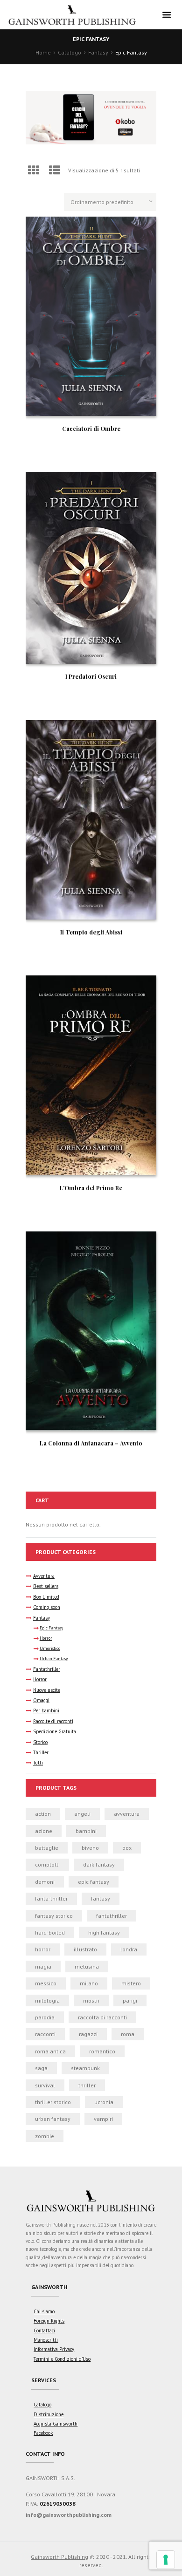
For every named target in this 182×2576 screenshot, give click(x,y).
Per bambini (46, 1711)
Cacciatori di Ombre (91, 428)
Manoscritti (46, 2340)
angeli (82, 1814)
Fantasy (98, 52)
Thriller (41, 1752)
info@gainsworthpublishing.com (69, 2515)
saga (41, 2068)
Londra (129, 1949)
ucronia (104, 2102)
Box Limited (46, 1597)
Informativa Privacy (54, 2349)
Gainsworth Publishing (59, 2557)
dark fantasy (99, 1864)
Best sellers (46, 1586)
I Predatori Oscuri (91, 676)
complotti (47, 1864)
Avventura (44, 1576)
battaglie (47, 1848)
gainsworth (49, 2287)
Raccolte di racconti (53, 1721)
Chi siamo (44, 2311)
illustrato (85, 1949)
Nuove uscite (47, 1690)
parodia (45, 2017)
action (43, 1814)
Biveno (90, 1848)
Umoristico (50, 1649)
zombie (45, 2136)
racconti (45, 2034)
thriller (87, 2085)
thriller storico (53, 2102)
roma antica (50, 2051)
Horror (46, 1638)
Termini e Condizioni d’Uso (62, 2359)
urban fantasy (53, 2119)
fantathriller (112, 1916)
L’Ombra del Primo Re (91, 1188)
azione (44, 1831)
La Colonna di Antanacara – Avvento (91, 1443)
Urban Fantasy (54, 1659)
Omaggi (41, 1700)
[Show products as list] (55, 170)
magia (43, 1966)
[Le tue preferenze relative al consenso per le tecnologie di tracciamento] (166, 2560)
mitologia (47, 2000)
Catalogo (70, 52)
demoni (45, 1882)
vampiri (103, 2119)
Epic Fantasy (51, 1628)
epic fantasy (94, 1882)
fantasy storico (54, 1916)
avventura (127, 1814)
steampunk (85, 2068)
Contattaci (44, 2331)
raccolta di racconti (102, 2017)
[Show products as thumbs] (34, 170)
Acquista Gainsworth (56, 2424)
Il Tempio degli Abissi (91, 932)
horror (43, 1949)
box (127, 1848)
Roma (128, 2034)
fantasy (101, 1898)
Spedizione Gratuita (55, 1731)
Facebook (43, 2433)
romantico (102, 2051)
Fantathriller (47, 1669)
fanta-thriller (51, 1898)
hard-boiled (50, 1932)
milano (89, 1983)
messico (46, 1983)
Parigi (130, 2000)
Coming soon (47, 1607)
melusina (87, 1966)
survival (45, 2085)
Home (43, 52)
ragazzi (88, 2034)
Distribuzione (49, 2414)
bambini (86, 1831)
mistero (131, 1983)
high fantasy (104, 1932)
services (44, 2380)
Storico (40, 1742)
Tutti (38, 1763)
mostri (91, 2000)
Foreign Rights (49, 2321)
